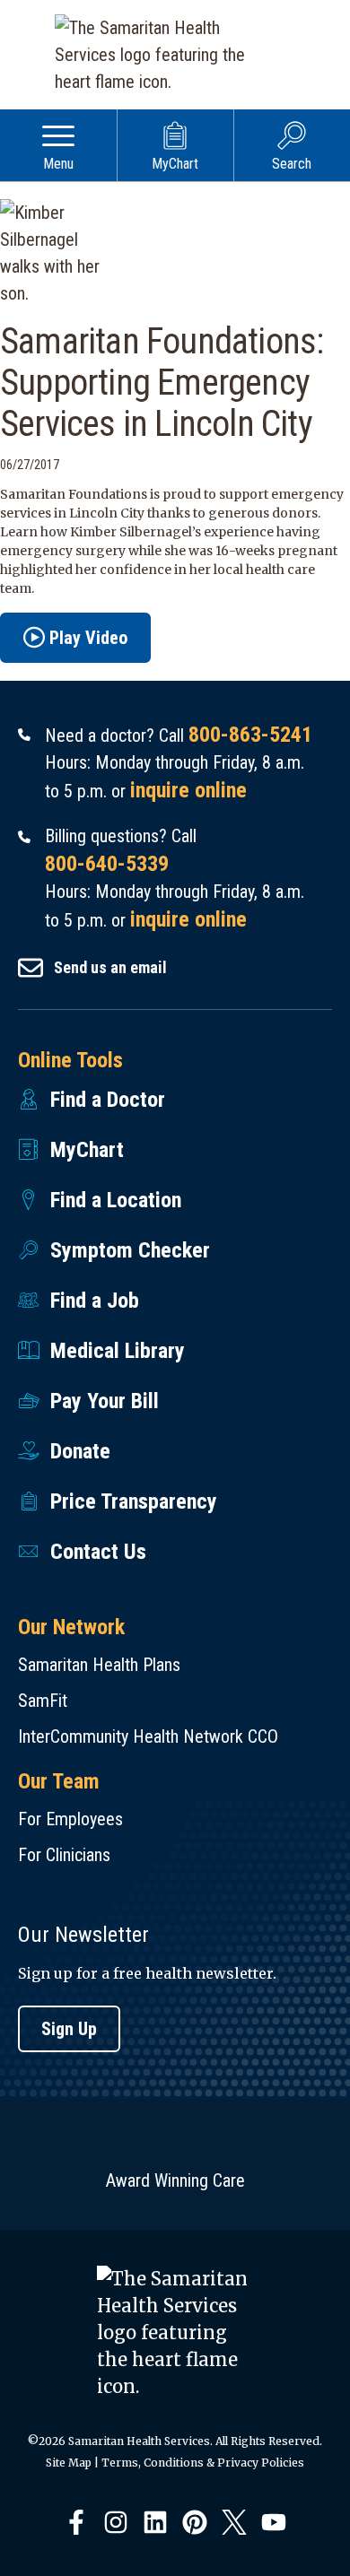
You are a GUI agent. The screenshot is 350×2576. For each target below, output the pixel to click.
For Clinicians (64, 1855)
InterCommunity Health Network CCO (148, 1736)
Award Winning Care (175, 2180)
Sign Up (69, 2029)
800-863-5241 (250, 735)
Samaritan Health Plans (99, 1665)
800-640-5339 (107, 864)
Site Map (69, 2463)
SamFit (43, 1701)
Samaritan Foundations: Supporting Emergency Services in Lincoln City (162, 383)
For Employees (70, 1819)
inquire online (188, 790)
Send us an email (110, 967)
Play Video (88, 638)
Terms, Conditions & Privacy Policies (203, 2463)
